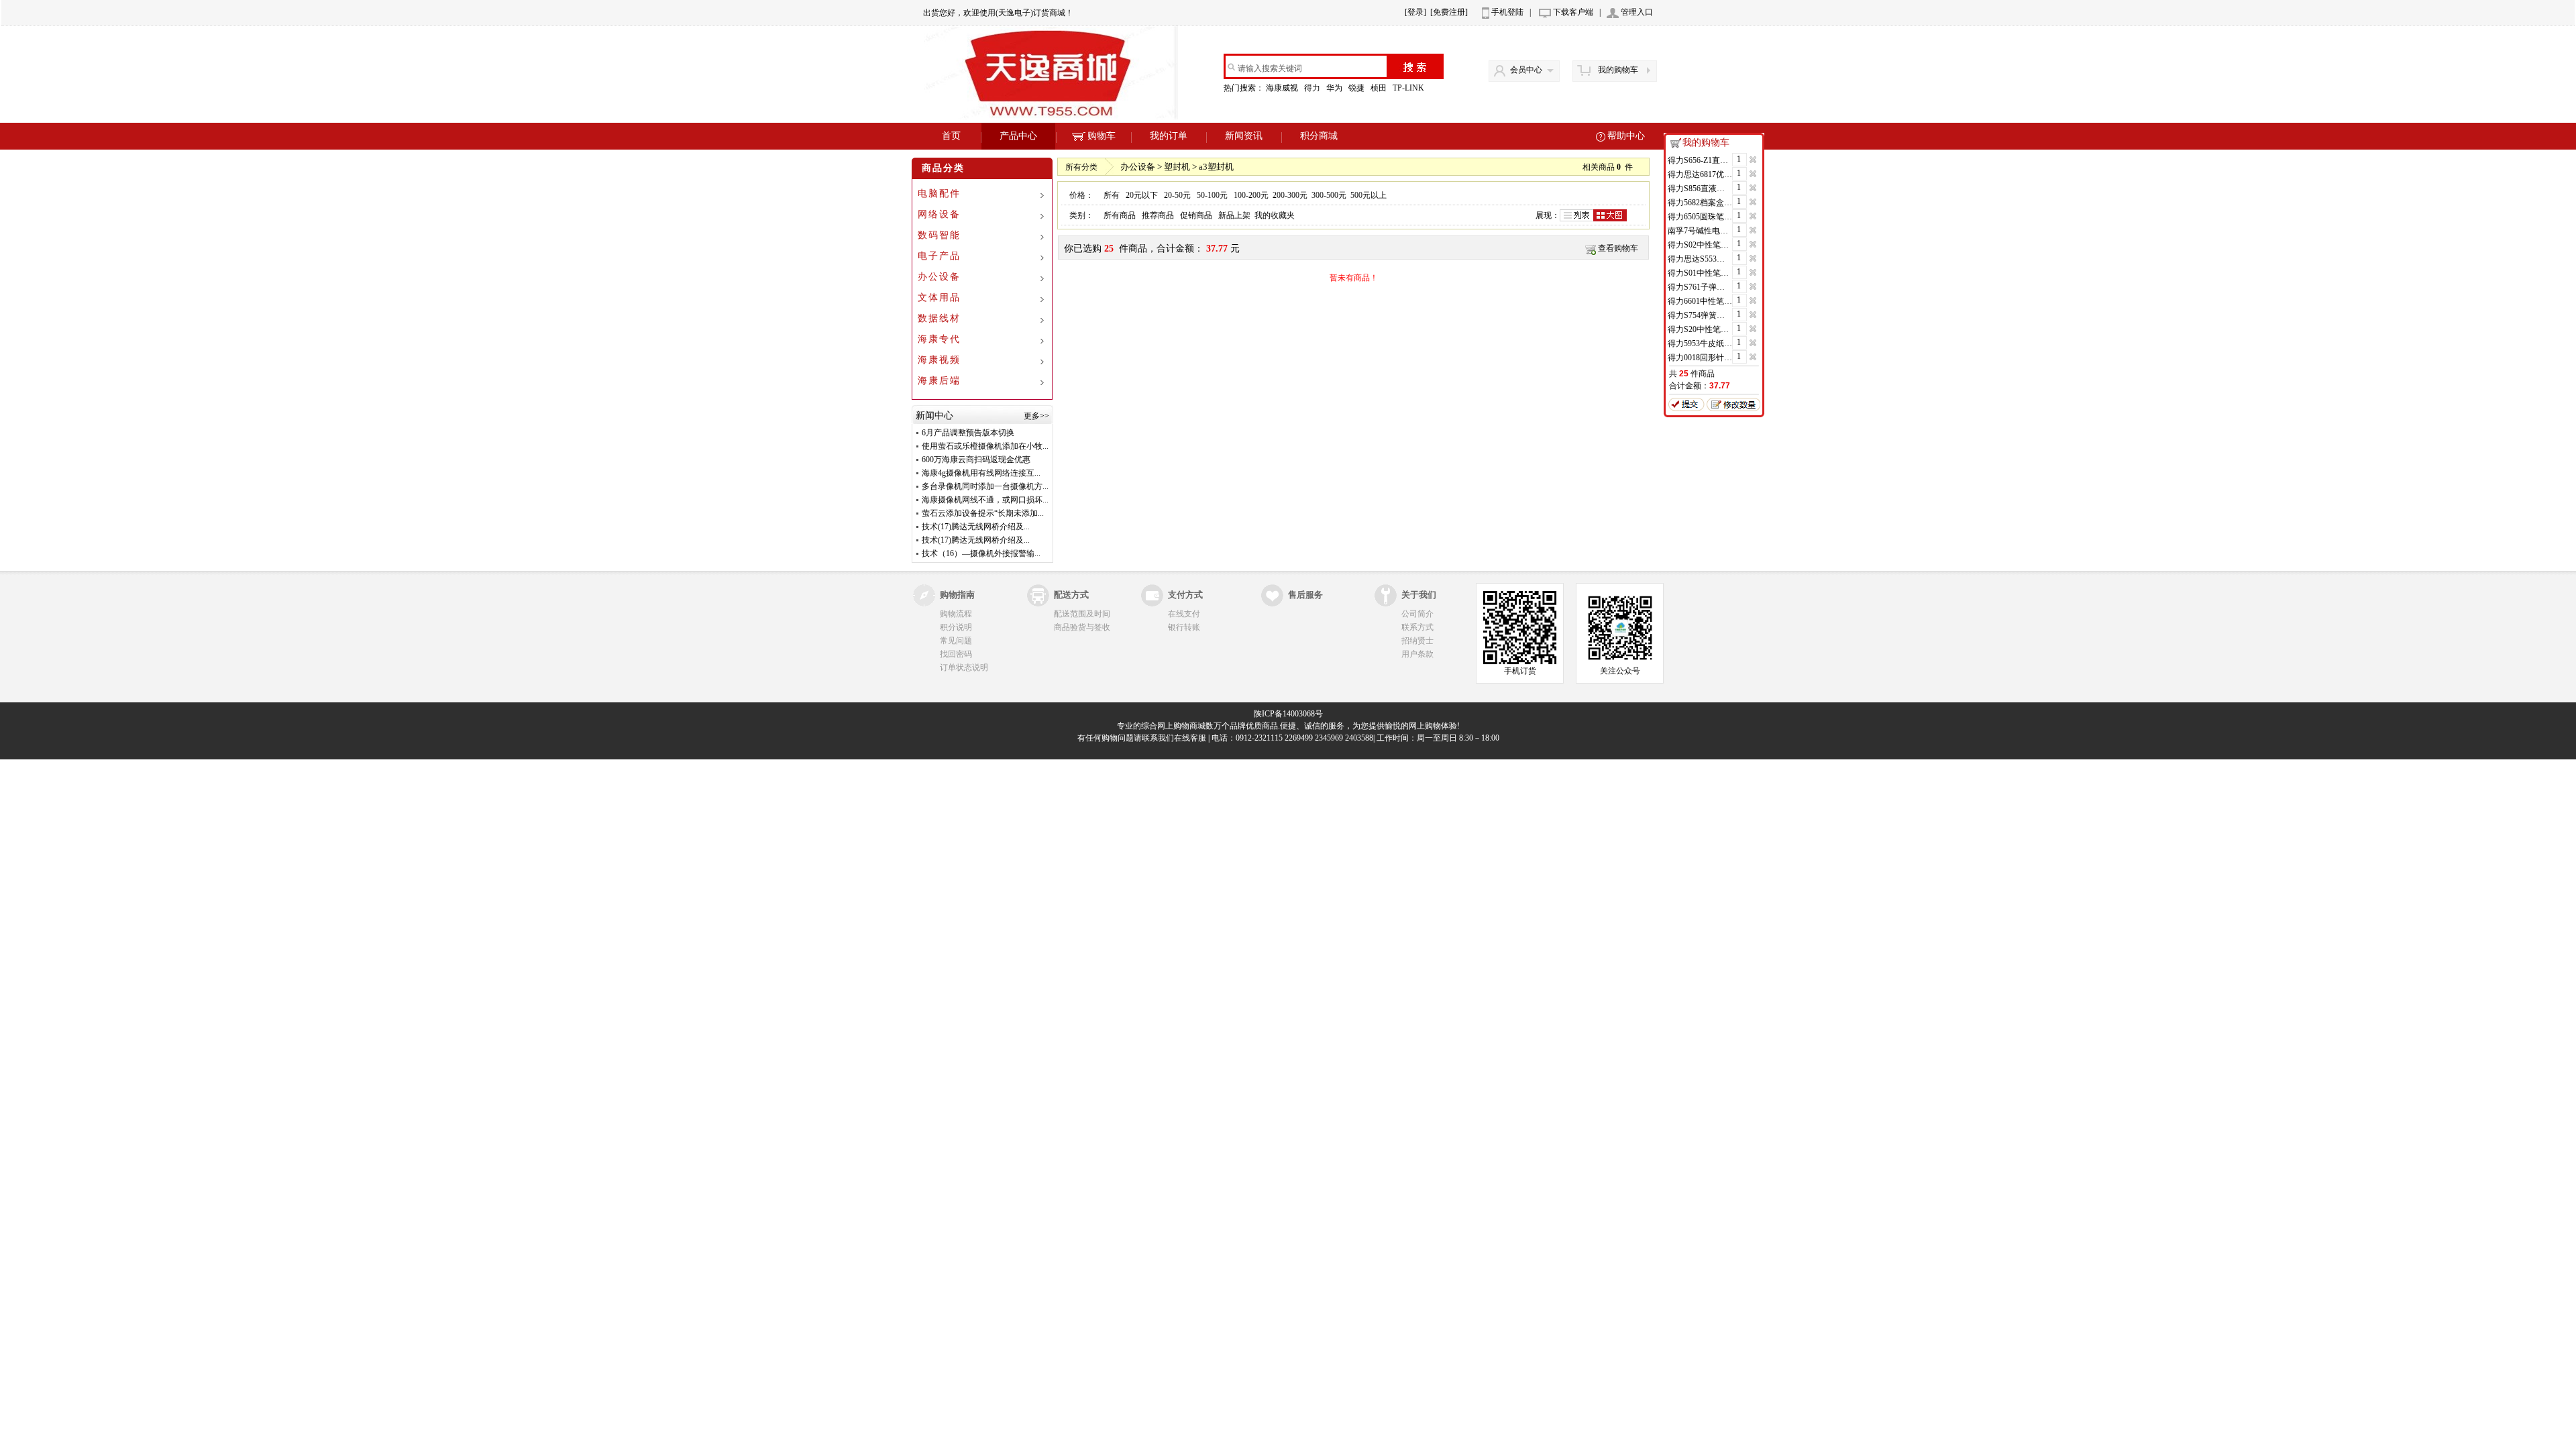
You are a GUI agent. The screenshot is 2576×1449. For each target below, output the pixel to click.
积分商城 (1319, 136)
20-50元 (1177, 195)
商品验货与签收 (1082, 627)
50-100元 (1212, 195)
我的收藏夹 (1275, 215)
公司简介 (1417, 614)
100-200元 (1251, 195)
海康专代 (939, 339)
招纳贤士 (1417, 641)
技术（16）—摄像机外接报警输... (981, 553)
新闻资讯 (1244, 136)
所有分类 (1081, 167)
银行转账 (1184, 627)
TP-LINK (1409, 88)
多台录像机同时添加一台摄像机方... (985, 486)
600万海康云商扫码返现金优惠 (976, 460)
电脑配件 (939, 194)
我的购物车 (1618, 70)
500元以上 (1368, 195)
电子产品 (939, 256)
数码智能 (939, 235)
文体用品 (939, 298)
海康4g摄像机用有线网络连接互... (981, 473)
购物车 (1102, 136)
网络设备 (939, 214)
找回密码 (956, 654)
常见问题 (956, 641)
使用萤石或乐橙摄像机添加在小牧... (985, 446)
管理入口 (1637, 12)
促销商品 (1196, 215)
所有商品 (1120, 215)
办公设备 (939, 277)
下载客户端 (1573, 12)
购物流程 (956, 614)
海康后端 (939, 381)
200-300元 (1290, 195)
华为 (1335, 88)
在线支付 (1184, 614)
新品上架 (1234, 215)
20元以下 (1142, 195)
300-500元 (1329, 195)
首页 (951, 136)
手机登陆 (1507, 12)
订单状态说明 (964, 667)
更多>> (1036, 416)
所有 (1112, 195)
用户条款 (1417, 654)
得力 (1313, 88)
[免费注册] (1449, 12)
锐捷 (1357, 88)
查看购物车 (1618, 248)
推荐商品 (1158, 215)
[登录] (1415, 12)
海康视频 (939, 360)
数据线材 (939, 318)
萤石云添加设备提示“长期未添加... (983, 513)
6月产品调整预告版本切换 (968, 433)
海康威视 (1283, 88)
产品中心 (1018, 136)
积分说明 (956, 627)
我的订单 (1169, 136)
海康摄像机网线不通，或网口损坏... (985, 500)
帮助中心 (1626, 136)
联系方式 (1417, 627)
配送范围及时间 (1082, 614)
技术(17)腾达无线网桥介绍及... (976, 527)
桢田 (1380, 88)
